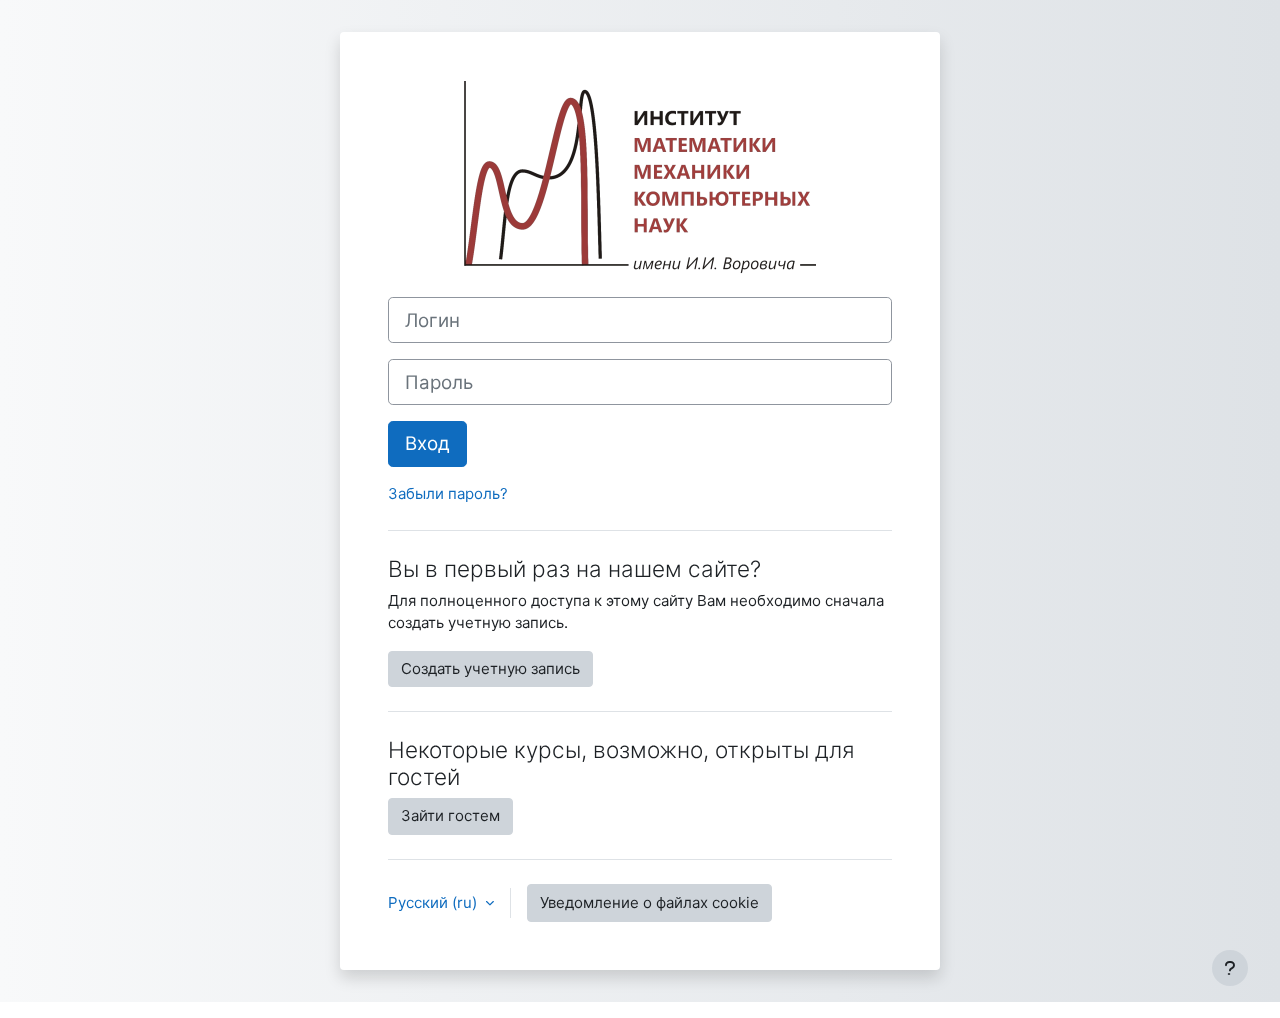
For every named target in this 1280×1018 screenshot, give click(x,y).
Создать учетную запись (490, 668)
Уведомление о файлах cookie (649, 902)
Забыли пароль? (448, 493)
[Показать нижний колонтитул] (1230, 968)
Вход (427, 443)
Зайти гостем (450, 815)
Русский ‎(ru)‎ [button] (434, 902)
